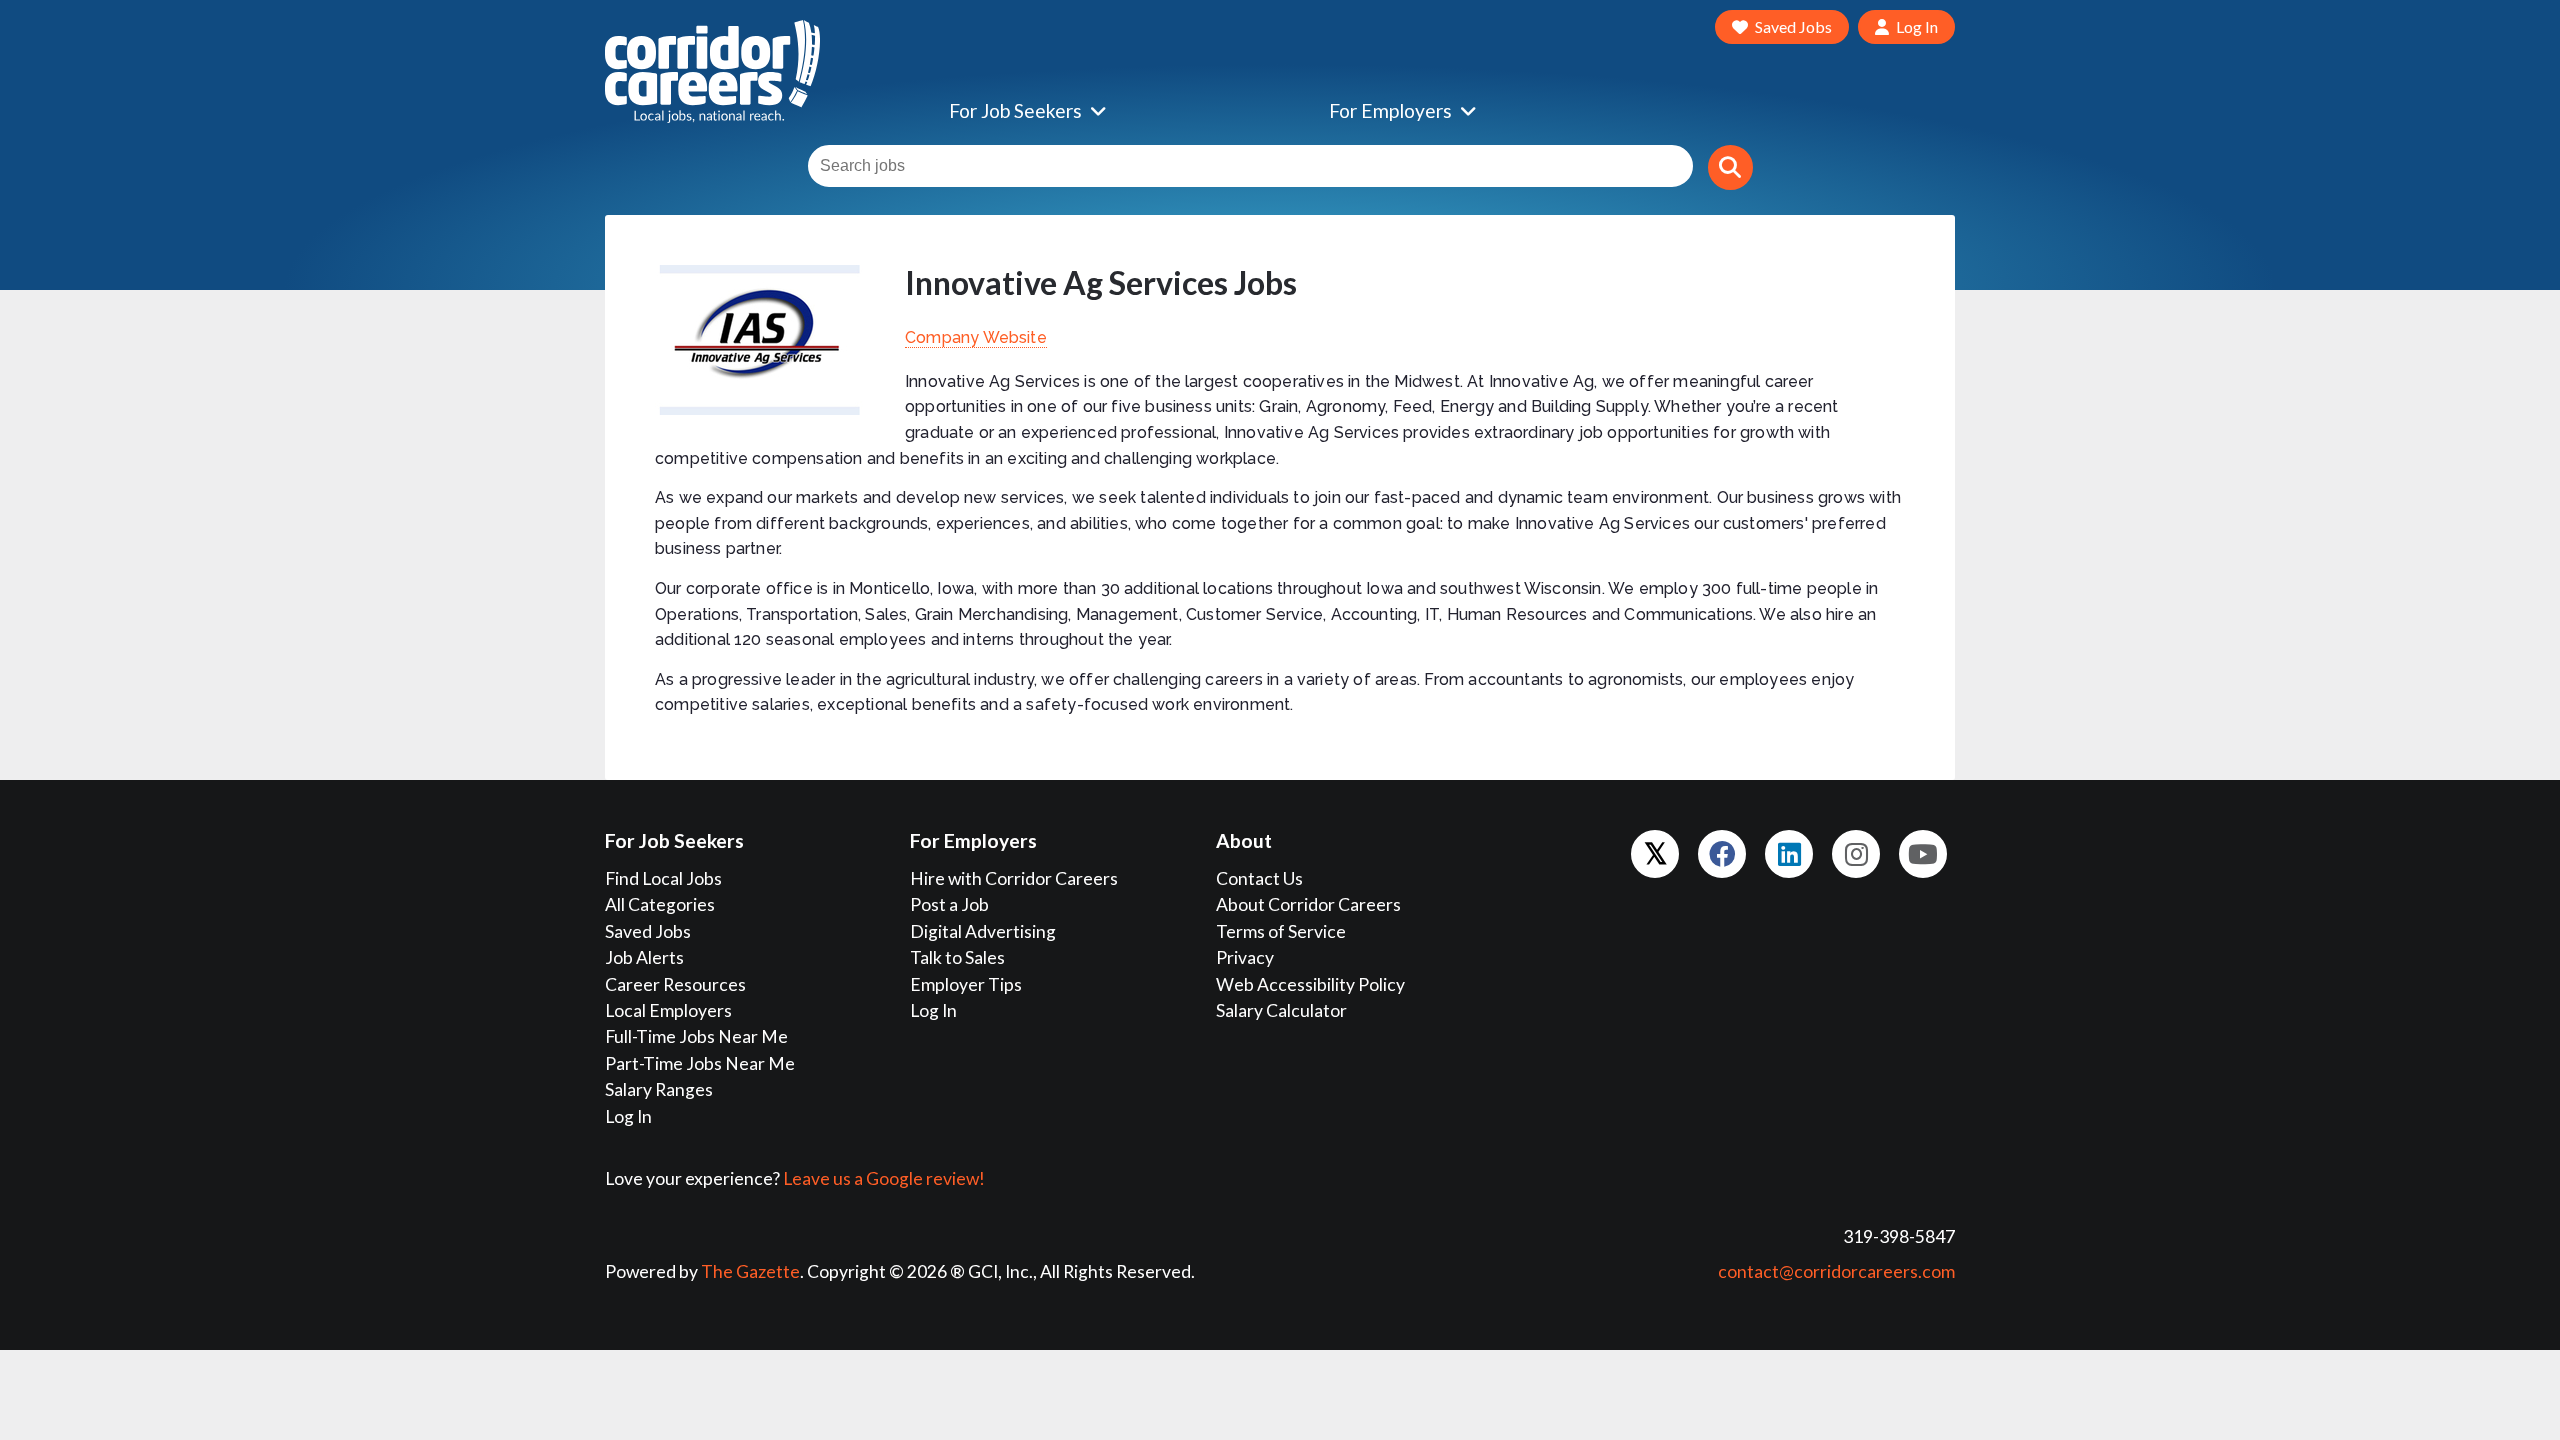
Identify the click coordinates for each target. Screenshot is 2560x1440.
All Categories (660, 904)
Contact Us (1259, 878)
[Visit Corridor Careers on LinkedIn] (1789, 854)
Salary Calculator (1281, 1010)
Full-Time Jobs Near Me (696, 1036)
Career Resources (675, 984)
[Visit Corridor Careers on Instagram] (1856, 854)
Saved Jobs (648, 931)
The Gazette (750, 1271)
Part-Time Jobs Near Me (700, 1063)
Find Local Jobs (663, 878)
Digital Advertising (983, 931)
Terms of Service (1281, 931)
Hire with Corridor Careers (1014, 878)
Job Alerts (644, 957)
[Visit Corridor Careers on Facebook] (1722, 854)
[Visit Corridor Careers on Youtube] (1923, 854)
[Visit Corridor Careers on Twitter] (1655, 854)
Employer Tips (966, 984)
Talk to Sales (957, 957)
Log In (628, 1116)
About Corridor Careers (1308, 904)
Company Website (976, 337)
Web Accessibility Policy (1310, 984)
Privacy (1245, 957)
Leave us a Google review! (884, 1178)
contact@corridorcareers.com (1836, 1271)
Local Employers (668, 1010)
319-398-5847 (1899, 1236)
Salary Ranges (659, 1089)
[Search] (1730, 167)
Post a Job (949, 904)
